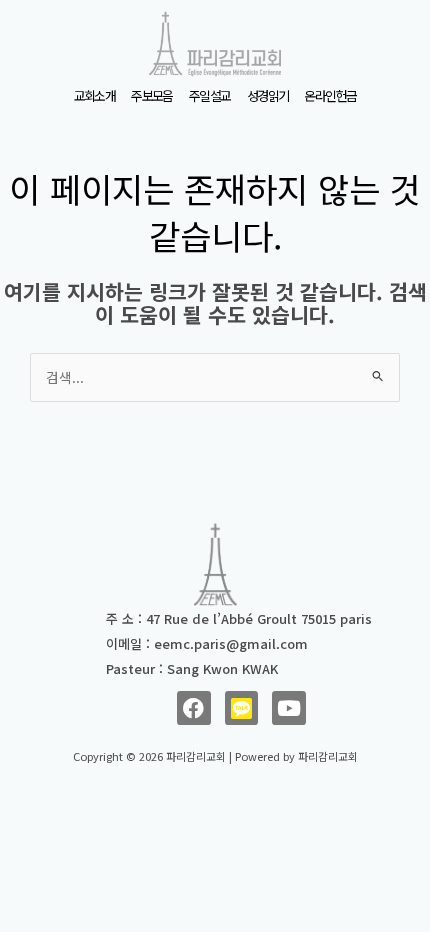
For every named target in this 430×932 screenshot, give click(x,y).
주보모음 (152, 95)
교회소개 (95, 95)
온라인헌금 (330, 95)
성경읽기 (268, 95)
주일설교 (210, 95)
